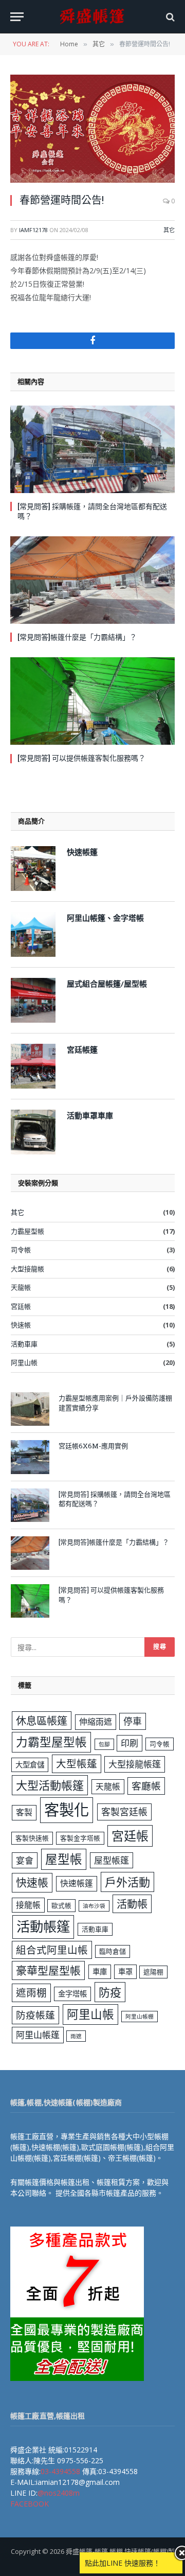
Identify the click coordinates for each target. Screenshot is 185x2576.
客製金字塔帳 (80, 1838)
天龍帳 (21, 1287)
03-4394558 (60, 2471)
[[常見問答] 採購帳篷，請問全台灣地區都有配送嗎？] (92, 449)
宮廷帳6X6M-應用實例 (93, 1446)
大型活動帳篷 (50, 1785)
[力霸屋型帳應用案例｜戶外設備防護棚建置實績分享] (30, 1409)
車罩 (125, 1972)
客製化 (67, 1810)
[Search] (169, 17)
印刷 (129, 1743)
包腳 (104, 1744)
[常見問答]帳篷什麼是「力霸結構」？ (77, 637)
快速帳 (21, 1325)
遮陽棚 (153, 1972)
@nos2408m (59, 2493)
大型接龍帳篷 (135, 1764)
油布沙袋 (94, 1906)
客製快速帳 (32, 1838)
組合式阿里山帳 (52, 1950)
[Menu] (17, 17)
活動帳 (132, 1904)
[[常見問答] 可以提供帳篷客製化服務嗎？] (92, 701)
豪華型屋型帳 (48, 1970)
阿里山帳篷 (38, 2035)
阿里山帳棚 (140, 2017)
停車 (133, 1721)
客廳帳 (146, 1786)
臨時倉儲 (113, 1951)
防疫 (110, 1992)
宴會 (25, 1860)
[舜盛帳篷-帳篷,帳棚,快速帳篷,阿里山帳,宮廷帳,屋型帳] (92, 17)
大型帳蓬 (77, 1764)
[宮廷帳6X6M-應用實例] (30, 1457)
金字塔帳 (72, 1994)
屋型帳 (64, 1859)
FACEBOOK (30, 2504)
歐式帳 (61, 1905)
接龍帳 (28, 1905)
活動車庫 (24, 1344)
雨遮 (76, 2036)
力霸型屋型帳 (51, 1742)
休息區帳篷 (42, 1721)
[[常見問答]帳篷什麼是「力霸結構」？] (92, 580)
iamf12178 (33, 230)
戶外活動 (127, 1882)
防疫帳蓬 (35, 2015)
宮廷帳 (21, 1306)
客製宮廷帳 (124, 1812)
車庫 (100, 1972)
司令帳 (21, 1250)
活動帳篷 (43, 1926)
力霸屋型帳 (27, 1231)
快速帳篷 (77, 1883)
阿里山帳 (24, 1362)
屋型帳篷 (112, 1860)
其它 (169, 230)
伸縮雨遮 (96, 1722)
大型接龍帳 (27, 1269)
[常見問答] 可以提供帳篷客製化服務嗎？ (81, 758)
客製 (24, 1812)
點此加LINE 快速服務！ (123, 2563)
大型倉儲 (30, 1765)
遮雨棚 (31, 1993)
